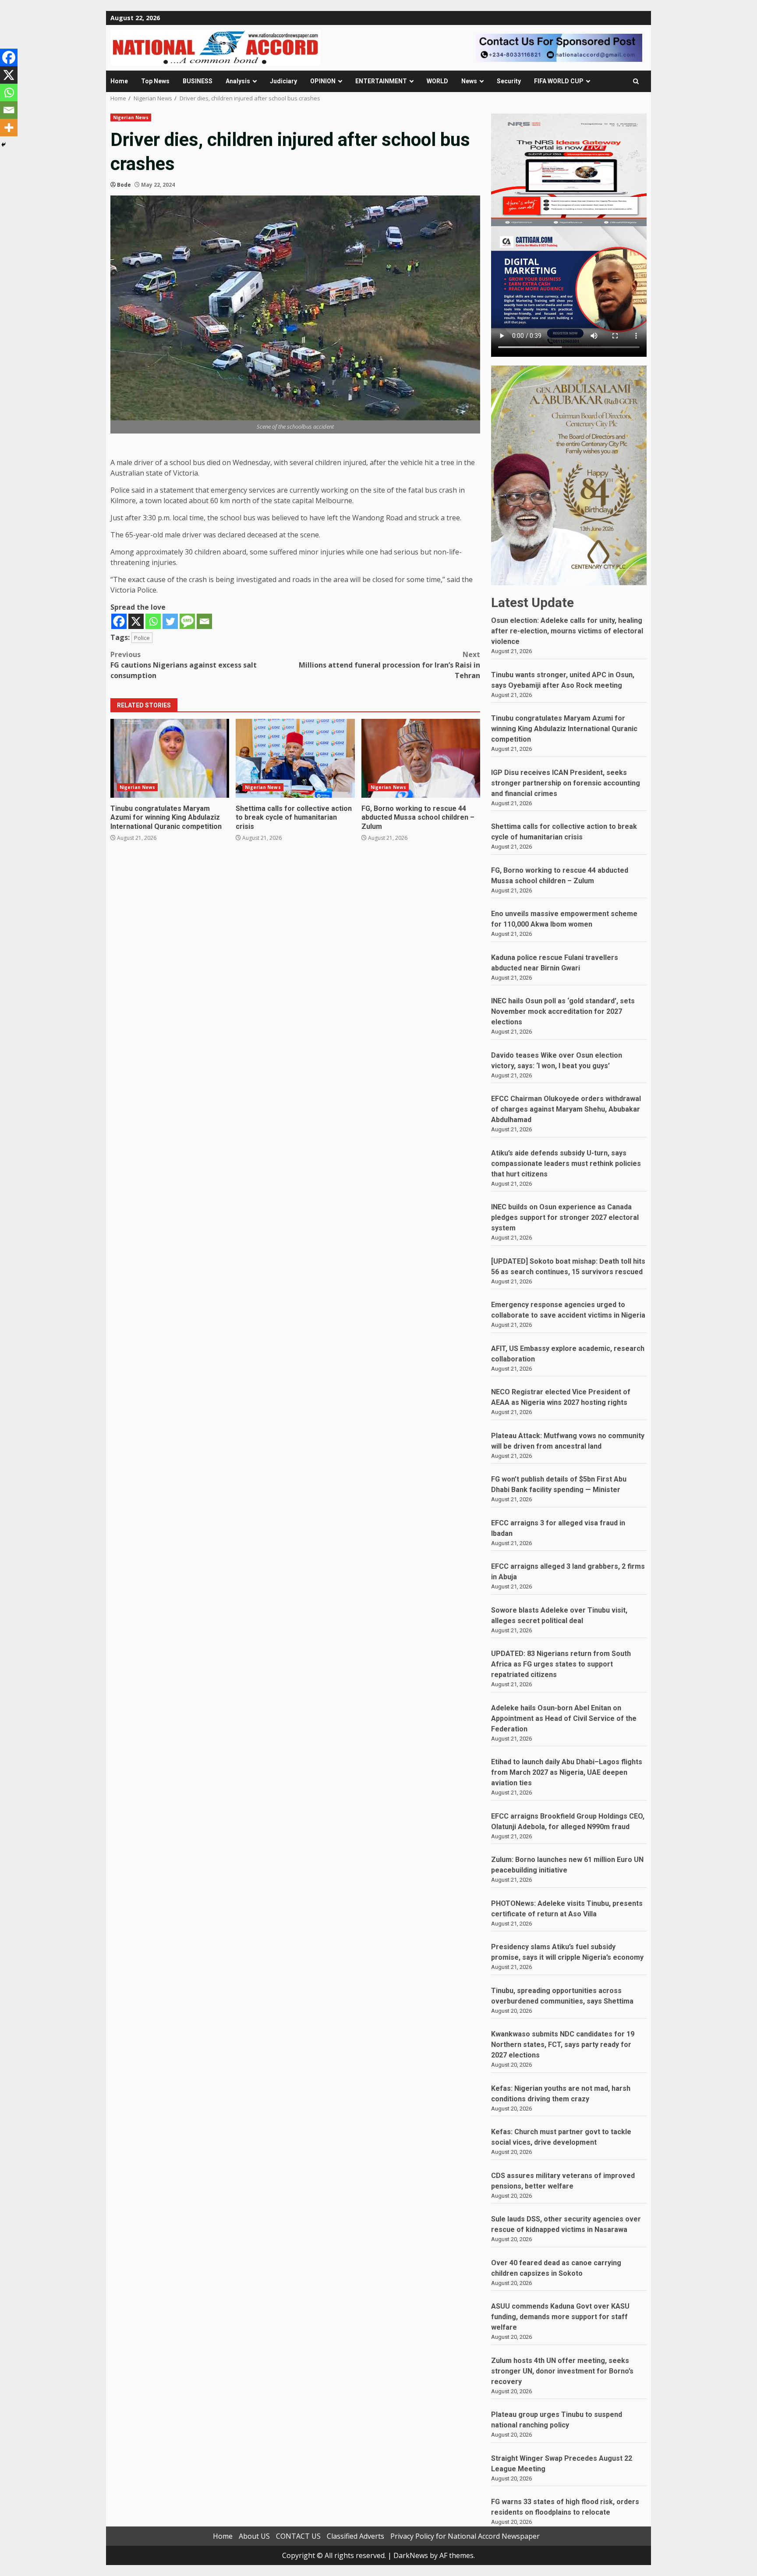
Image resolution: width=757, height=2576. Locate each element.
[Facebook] (119, 621)
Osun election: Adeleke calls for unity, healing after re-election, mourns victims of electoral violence (567, 631)
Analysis (238, 81)
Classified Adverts (356, 2536)
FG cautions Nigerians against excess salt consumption (184, 665)
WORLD (437, 81)
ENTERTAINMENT (381, 81)
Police (142, 638)
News (469, 81)
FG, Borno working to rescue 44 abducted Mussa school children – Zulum (421, 758)
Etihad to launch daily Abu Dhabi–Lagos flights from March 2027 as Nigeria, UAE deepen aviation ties (567, 1772)
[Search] (636, 81)
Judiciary (283, 81)
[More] (9, 128)
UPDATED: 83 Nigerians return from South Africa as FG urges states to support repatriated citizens (561, 1664)
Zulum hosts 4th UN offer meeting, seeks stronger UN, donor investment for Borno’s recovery (562, 2371)
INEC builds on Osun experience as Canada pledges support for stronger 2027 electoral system (565, 1217)
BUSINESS (198, 81)
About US (254, 2536)
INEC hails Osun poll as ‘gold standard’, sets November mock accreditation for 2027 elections (563, 1011)
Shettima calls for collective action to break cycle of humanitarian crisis (295, 758)
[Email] (204, 621)
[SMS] (187, 621)
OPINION (323, 81)
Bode (124, 185)
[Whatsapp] (153, 621)
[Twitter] (170, 621)
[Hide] (4, 145)
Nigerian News (131, 117)
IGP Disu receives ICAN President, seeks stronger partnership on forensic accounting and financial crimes (566, 783)
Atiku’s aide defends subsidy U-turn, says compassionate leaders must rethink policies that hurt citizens (566, 1164)
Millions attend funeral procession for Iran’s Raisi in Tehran (389, 665)
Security (509, 81)
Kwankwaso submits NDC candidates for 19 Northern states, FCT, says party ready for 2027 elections (563, 2045)
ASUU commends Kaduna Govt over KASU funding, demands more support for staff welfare (560, 2317)
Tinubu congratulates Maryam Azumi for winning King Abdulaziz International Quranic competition (170, 758)
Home (119, 81)
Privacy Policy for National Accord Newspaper (465, 2536)
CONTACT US (298, 2536)
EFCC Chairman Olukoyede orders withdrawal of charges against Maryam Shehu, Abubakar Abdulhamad (566, 1109)
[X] (136, 621)
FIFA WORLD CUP (559, 81)
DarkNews (411, 2555)
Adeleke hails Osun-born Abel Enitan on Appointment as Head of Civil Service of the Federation (564, 1718)
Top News (155, 81)
